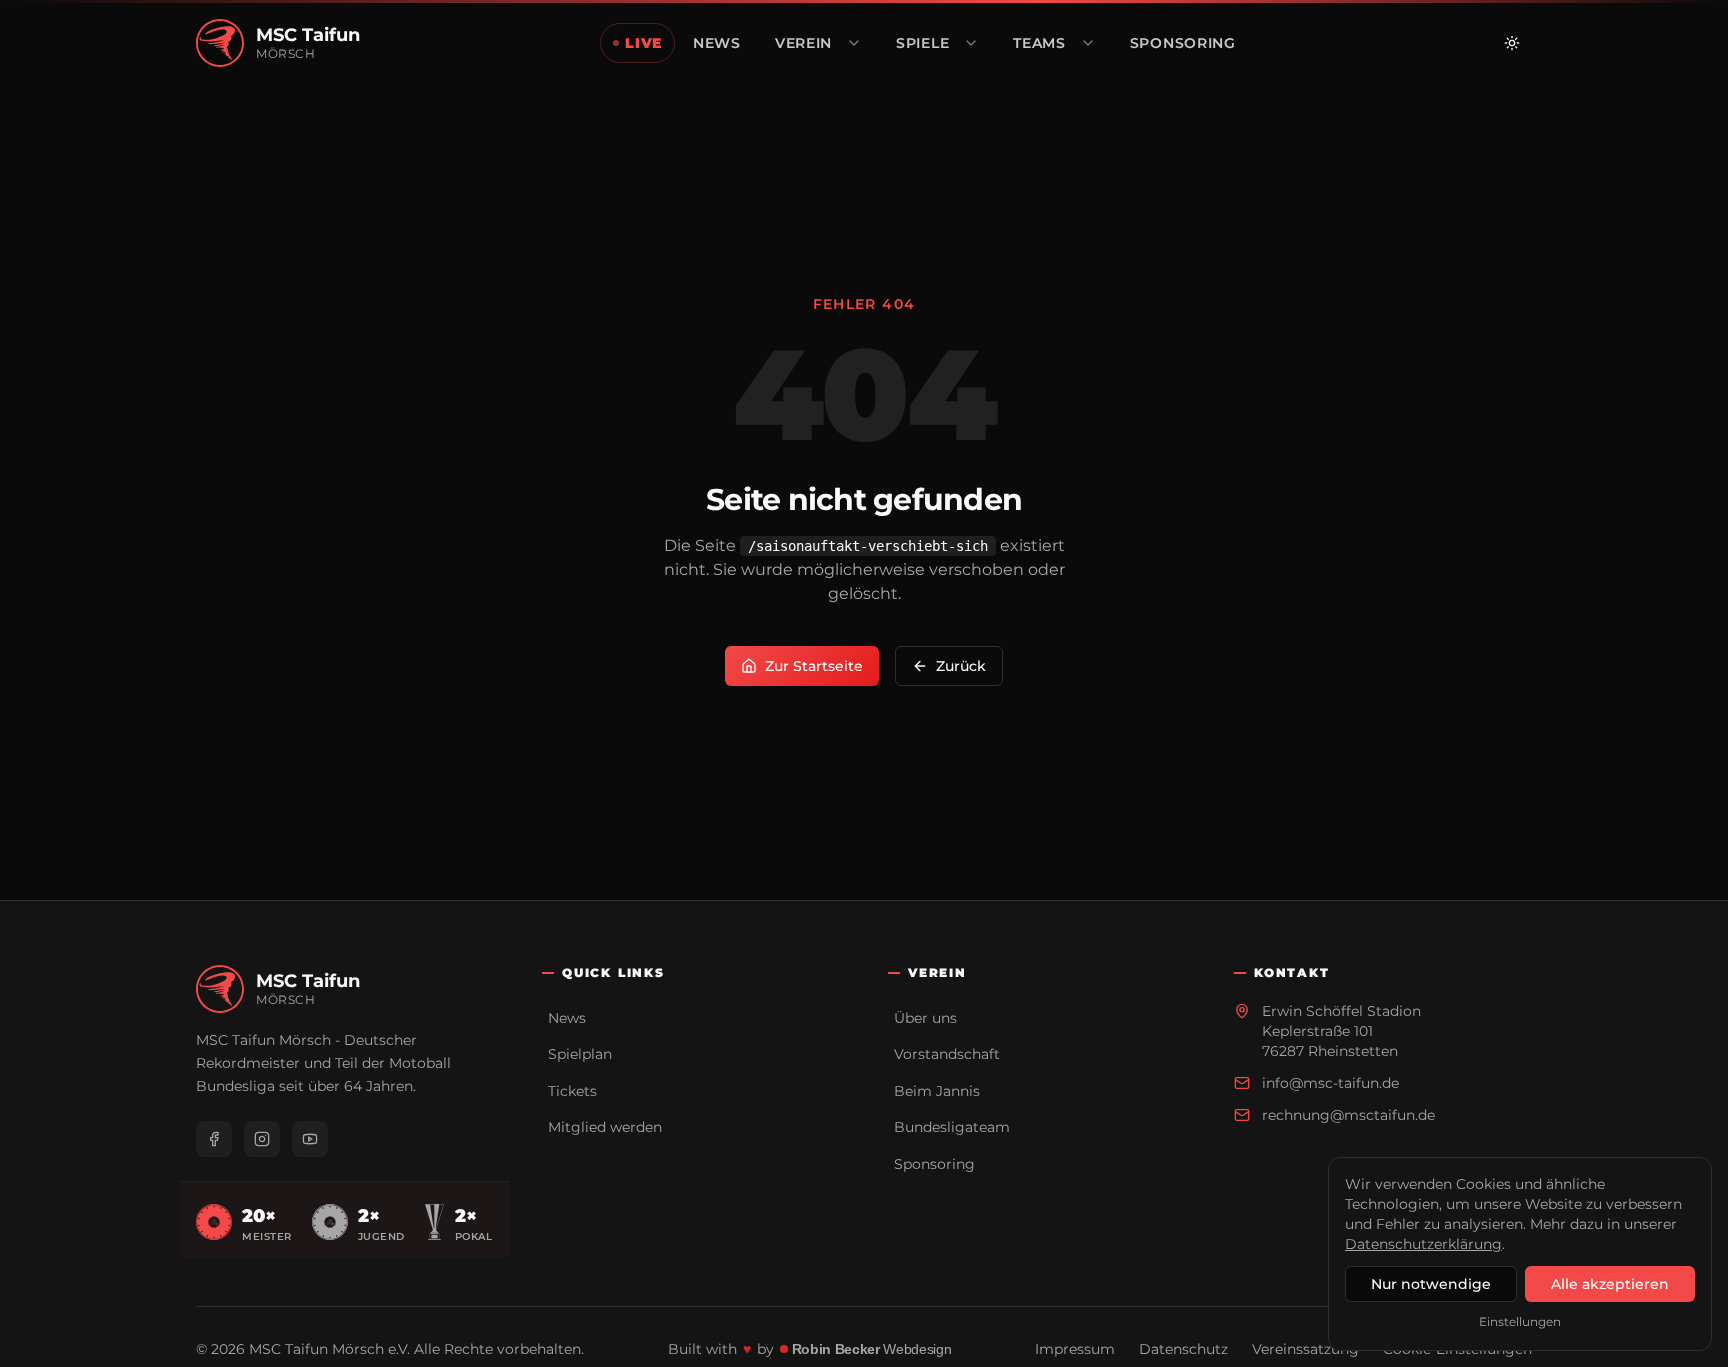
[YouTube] (310, 1139)
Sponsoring (934, 1164)
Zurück (961, 666)
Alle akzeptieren (1610, 1284)
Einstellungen (1520, 1321)
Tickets (572, 1091)
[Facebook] (214, 1139)
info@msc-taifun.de (1330, 1083)
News (567, 1018)
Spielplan (580, 1054)
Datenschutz (1183, 1349)
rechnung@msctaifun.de (1348, 1115)
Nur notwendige (1431, 1284)
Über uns (925, 1018)
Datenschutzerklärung (1423, 1244)
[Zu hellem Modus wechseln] (1512, 43)
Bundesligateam (952, 1127)
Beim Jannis (937, 1091)
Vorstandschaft (947, 1054)
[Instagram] (262, 1139)
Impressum (1075, 1349)
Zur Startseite (814, 666)
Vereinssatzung (1305, 1349)
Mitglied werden (605, 1127)
